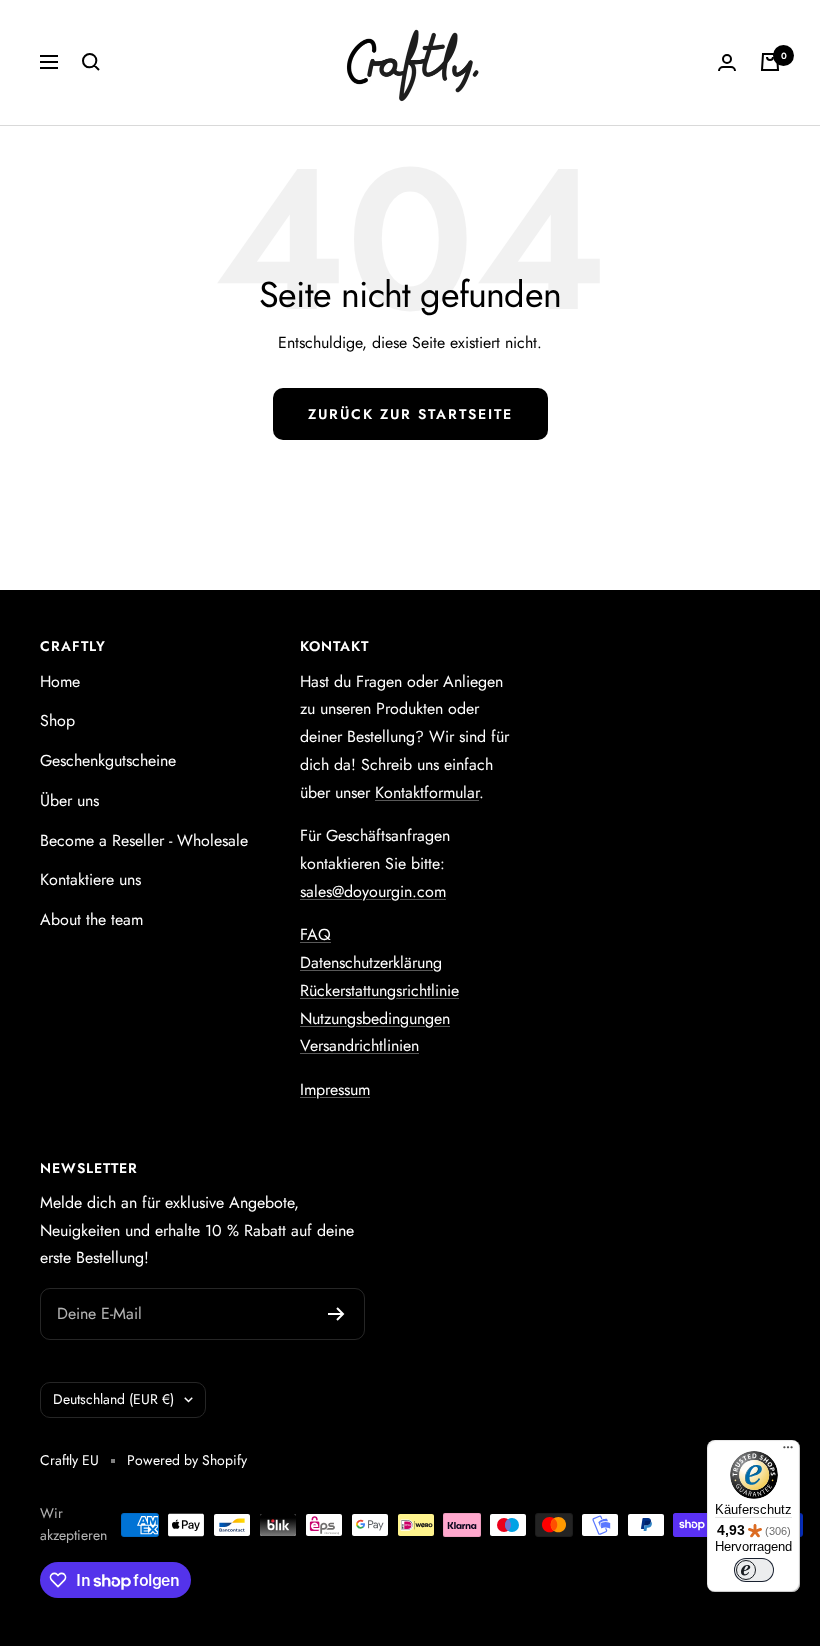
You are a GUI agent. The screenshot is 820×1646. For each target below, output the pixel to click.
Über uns (69, 800)
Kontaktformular (427, 792)
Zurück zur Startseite (410, 414)
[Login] (727, 62)
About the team (91, 919)
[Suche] (91, 62)
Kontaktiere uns (90, 879)
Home (60, 681)
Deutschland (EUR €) (113, 1399)
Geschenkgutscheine (108, 760)
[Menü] (788, 1452)
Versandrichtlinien (359, 1045)
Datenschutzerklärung (371, 962)
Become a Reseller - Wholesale (144, 840)
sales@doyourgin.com (373, 891)
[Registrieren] (336, 1314)
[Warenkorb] (770, 62)
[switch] (754, 1570)
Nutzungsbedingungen (375, 1018)
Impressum (335, 1089)
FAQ (315, 934)
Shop (57, 720)
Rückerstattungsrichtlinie (379, 990)
